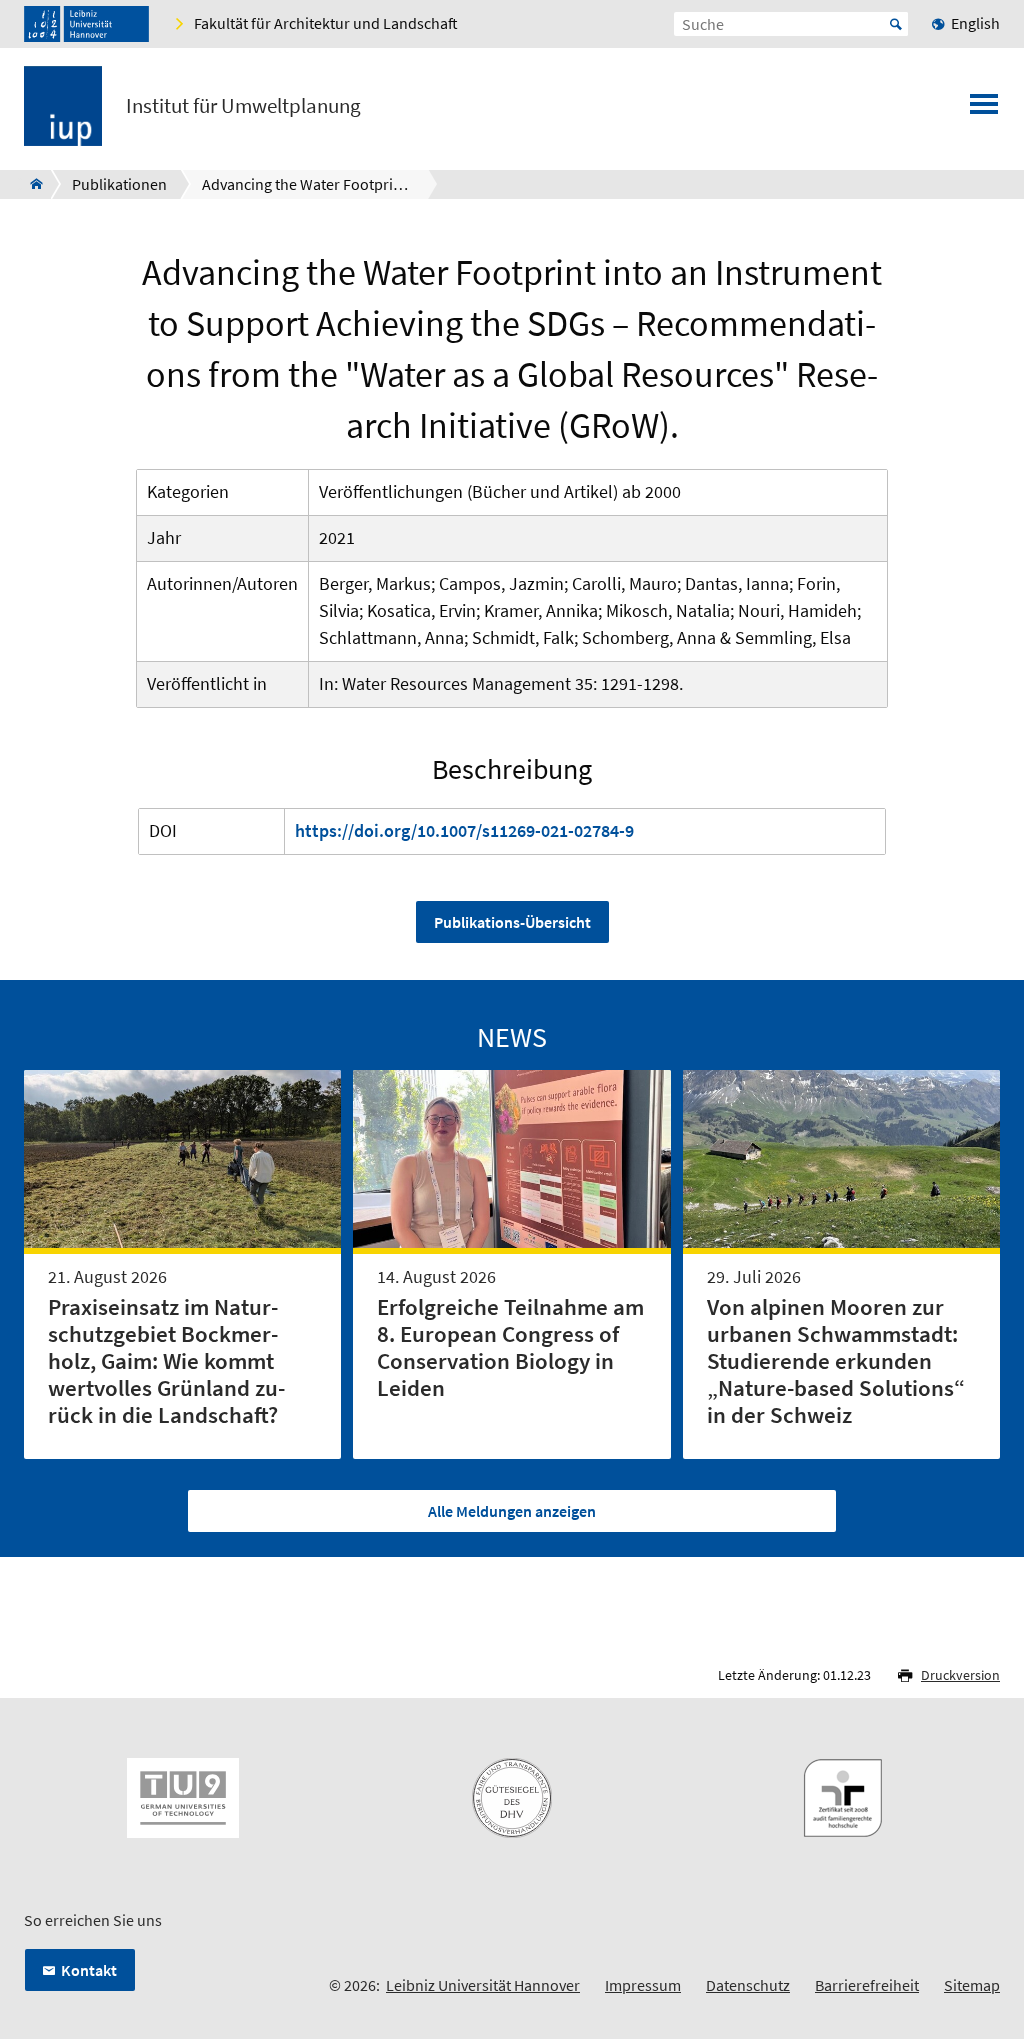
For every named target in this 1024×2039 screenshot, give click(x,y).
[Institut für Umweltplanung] (30, 184)
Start (896, 24)
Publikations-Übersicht (512, 922)
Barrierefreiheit (867, 1985)
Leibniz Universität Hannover (483, 1985)
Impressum (643, 1985)
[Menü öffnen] (984, 110)
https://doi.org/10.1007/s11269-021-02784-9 (464, 830)
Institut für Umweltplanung (243, 106)
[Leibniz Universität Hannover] (86, 24)
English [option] (975, 23)
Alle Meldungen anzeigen (512, 1511)
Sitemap (972, 1985)
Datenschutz (748, 1985)
